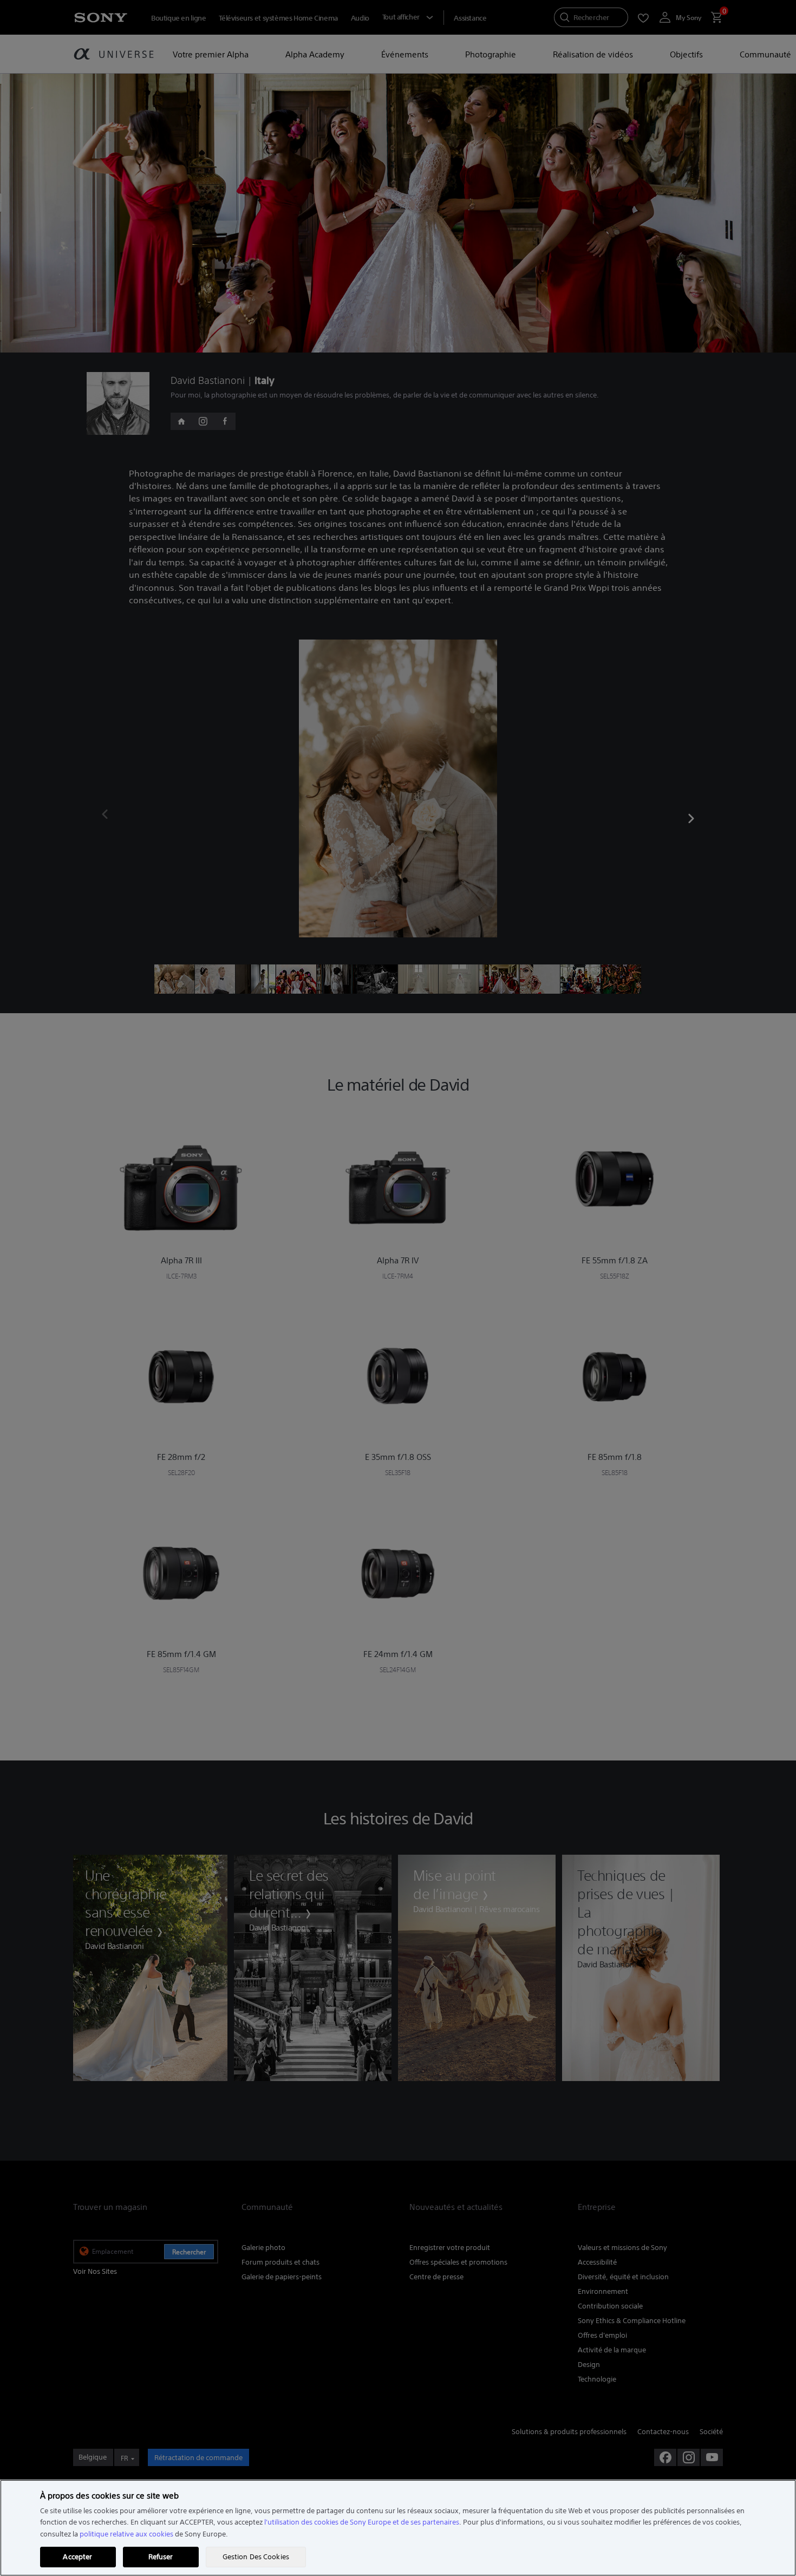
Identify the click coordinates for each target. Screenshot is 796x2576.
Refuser (161, 2557)
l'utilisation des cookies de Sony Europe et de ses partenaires (362, 2522)
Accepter (77, 2557)
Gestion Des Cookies (256, 2557)
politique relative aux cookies (126, 2534)
